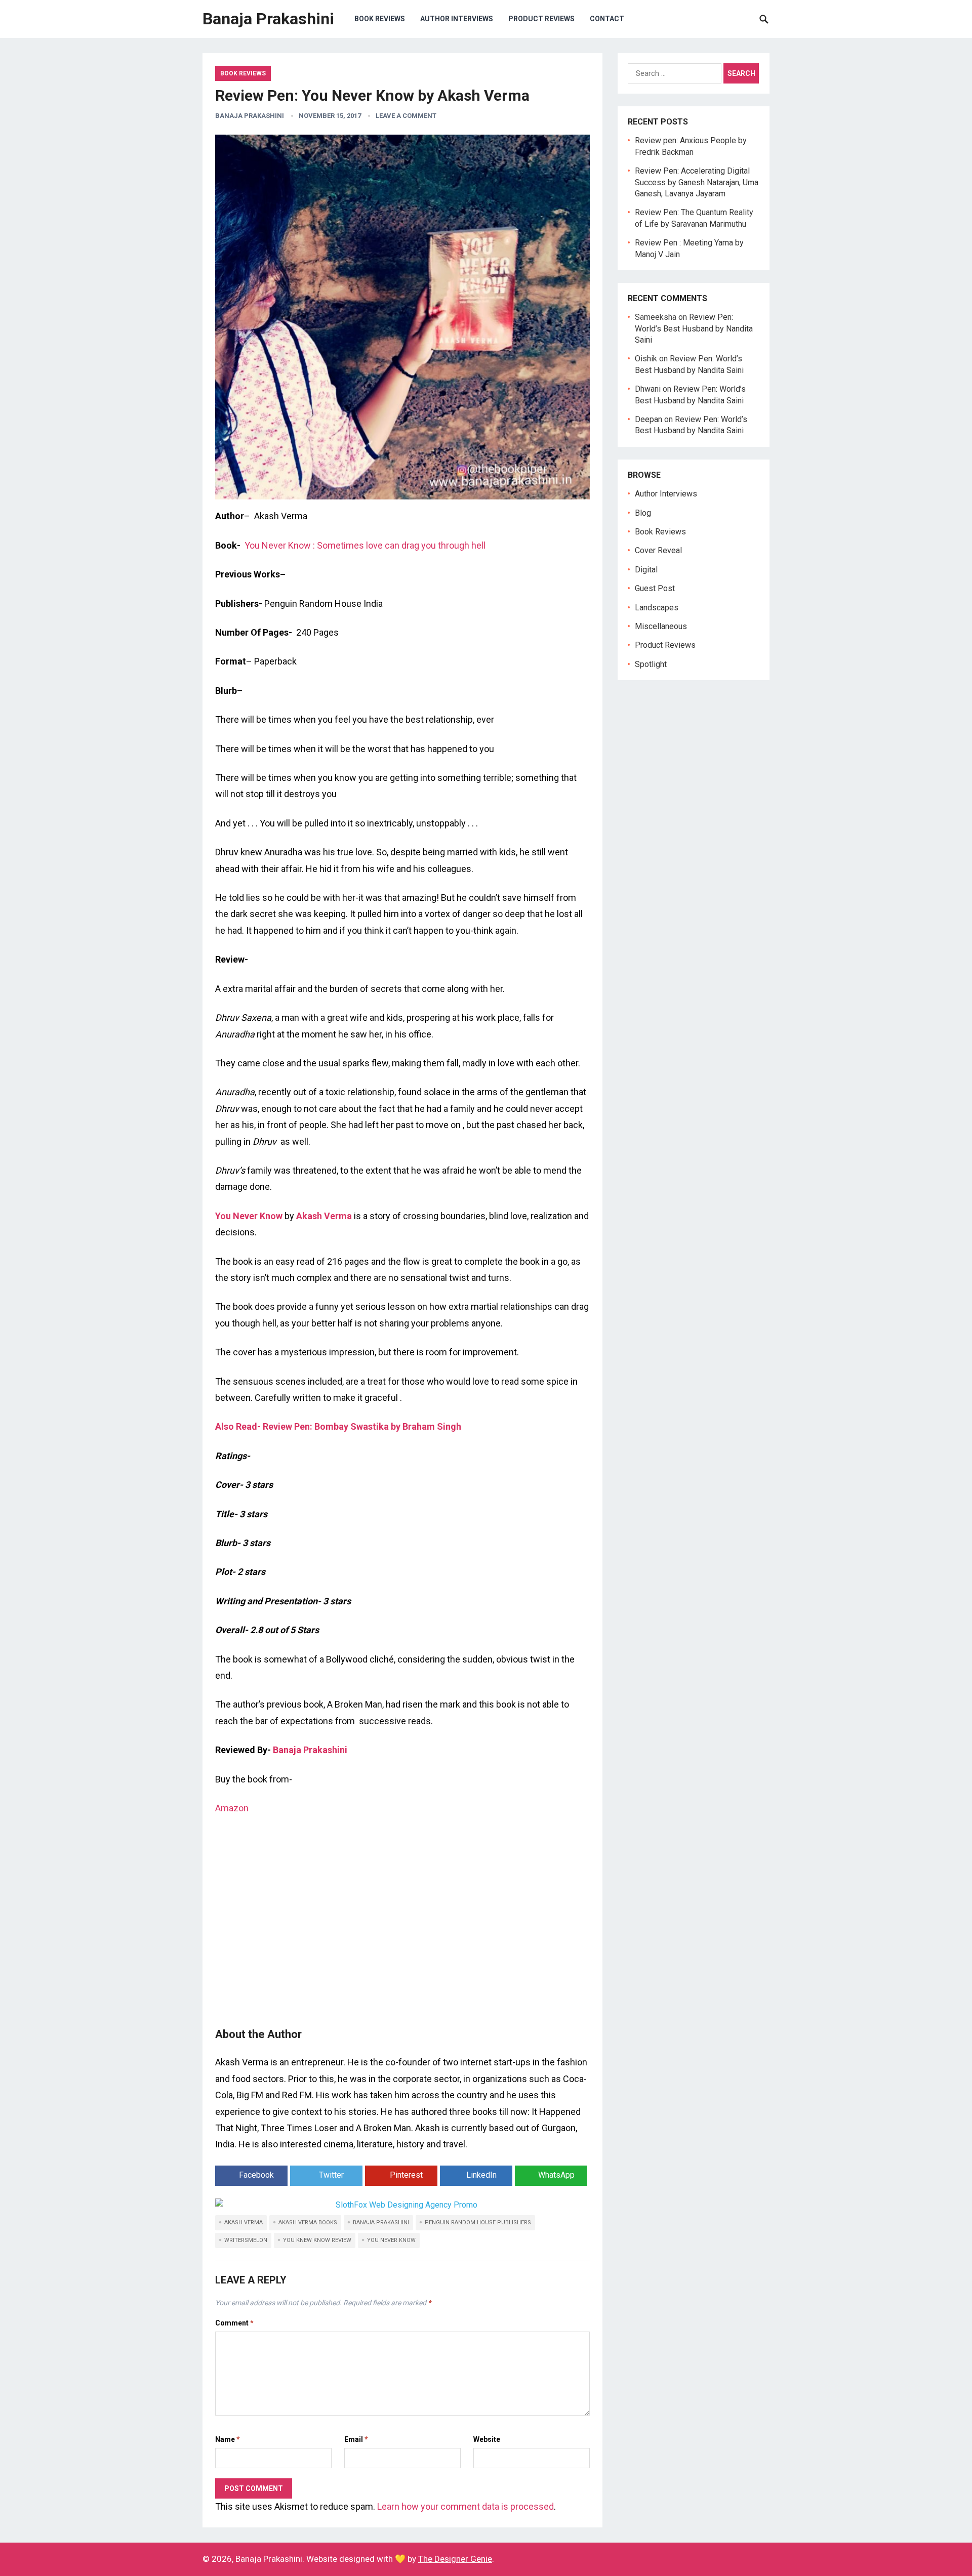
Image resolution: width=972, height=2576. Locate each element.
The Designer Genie (455, 2559)
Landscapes (657, 608)
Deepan (649, 419)
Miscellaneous (661, 626)
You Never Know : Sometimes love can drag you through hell (365, 545)
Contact (607, 19)
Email (356, 2439)
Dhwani (648, 389)
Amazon (232, 1808)
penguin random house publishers (478, 2222)
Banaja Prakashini (268, 19)
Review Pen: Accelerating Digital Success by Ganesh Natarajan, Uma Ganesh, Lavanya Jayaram (697, 182)
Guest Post (655, 588)
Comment (234, 2323)
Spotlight (651, 664)
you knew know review (317, 2240)
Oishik (646, 359)
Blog (643, 513)
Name (228, 2439)
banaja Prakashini (381, 2222)
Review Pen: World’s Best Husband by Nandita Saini (694, 328)
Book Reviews (380, 19)
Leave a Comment (406, 116)
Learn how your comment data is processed (465, 2506)
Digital (646, 570)
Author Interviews (457, 19)
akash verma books (308, 2222)
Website (487, 2439)
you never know (391, 2240)
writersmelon (246, 2240)
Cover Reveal (658, 550)
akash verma (244, 2222)
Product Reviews (541, 19)
